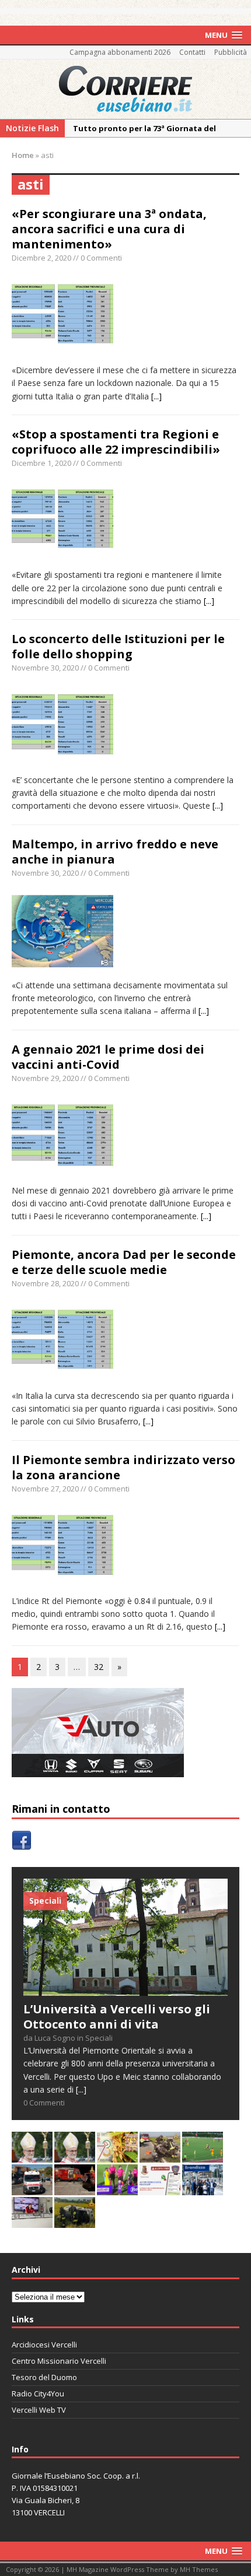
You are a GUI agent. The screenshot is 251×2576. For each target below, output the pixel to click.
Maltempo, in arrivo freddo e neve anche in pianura (115, 852)
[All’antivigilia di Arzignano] (32, 2221)
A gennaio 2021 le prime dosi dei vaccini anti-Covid (108, 1057)
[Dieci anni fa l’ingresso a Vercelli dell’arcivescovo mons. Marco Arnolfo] (32, 2156)
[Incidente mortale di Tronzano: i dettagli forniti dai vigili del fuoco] (160, 2156)
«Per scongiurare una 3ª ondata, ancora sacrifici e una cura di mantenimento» (109, 229)
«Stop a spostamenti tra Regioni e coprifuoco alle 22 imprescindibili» (116, 442)
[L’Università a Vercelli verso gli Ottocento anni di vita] (125, 1989)
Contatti (192, 52)
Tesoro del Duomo (44, 2377)
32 (99, 1667)
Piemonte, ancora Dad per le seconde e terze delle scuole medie (124, 1262)
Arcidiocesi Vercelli (44, 2345)
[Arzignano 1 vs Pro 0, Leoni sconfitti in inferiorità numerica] (117, 2189)
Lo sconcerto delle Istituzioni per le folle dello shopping (118, 646)
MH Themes (199, 2569)
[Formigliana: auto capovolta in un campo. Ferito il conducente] (75, 2221)
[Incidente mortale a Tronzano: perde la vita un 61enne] (32, 2189)
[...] (156, 396)
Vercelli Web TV (39, 2410)
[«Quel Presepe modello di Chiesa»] (75, 2156)
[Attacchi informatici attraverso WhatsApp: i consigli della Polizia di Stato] (160, 2189)
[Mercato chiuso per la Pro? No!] (203, 2156)
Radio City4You (38, 2393)
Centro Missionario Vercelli (59, 2361)
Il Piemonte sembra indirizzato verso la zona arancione (123, 1467)
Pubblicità (231, 52)
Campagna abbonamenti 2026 (120, 52)
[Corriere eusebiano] (125, 89)
